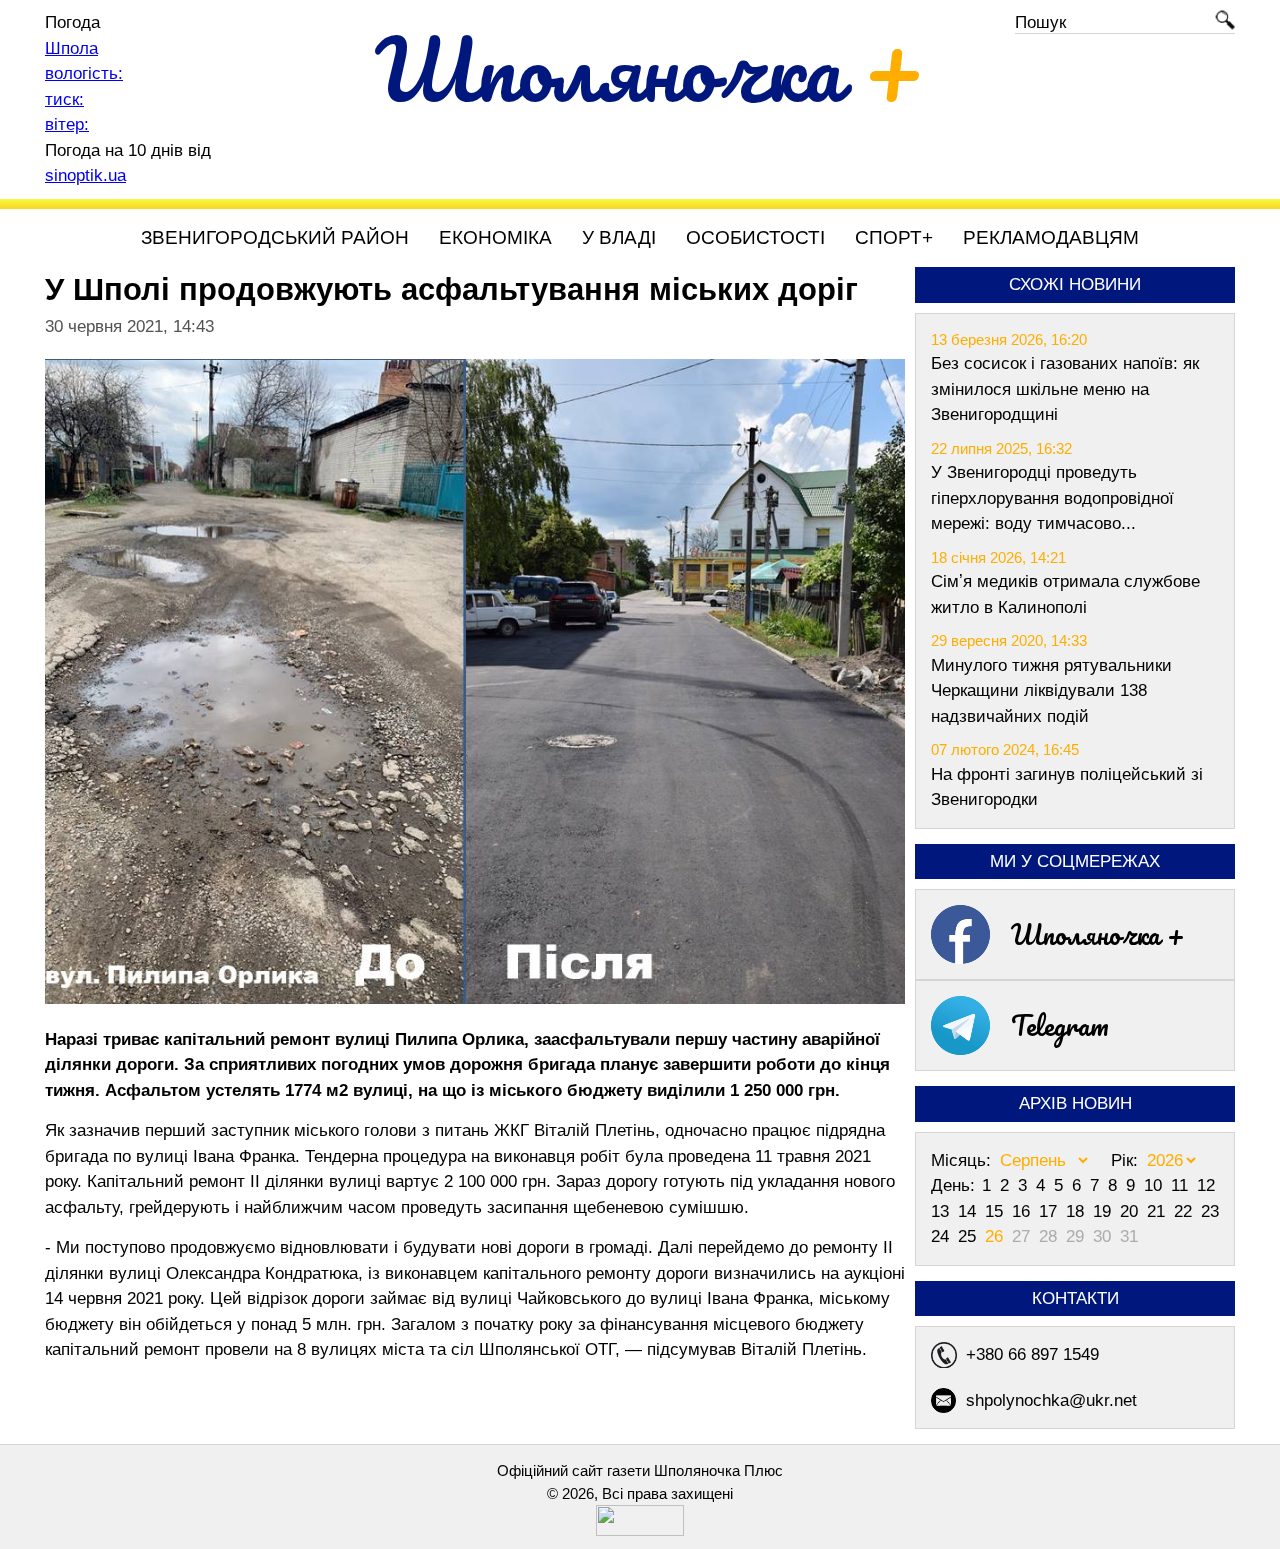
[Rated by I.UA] (640, 1530)
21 (1158, 1211)
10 (1155, 1185)
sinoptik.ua (85, 175)
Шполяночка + (1098, 934)
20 (1131, 1211)
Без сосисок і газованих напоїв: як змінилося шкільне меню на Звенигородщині (1065, 389)
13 (942, 1211)
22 (1185, 1211)
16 (1023, 1211)
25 (969, 1236)
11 (1182, 1185)
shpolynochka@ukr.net (1051, 1400)
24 (942, 1236)
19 (1104, 1211)
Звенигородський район (275, 237)
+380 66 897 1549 (1032, 1354)
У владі (619, 237)
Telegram (1060, 1025)
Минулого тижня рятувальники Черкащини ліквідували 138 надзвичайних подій (1051, 691)
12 (1206, 1185)
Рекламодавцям (1051, 237)
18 (1077, 1211)
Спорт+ (894, 237)
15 (996, 1211)
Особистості (755, 237)
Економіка (495, 237)
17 (1050, 1211)
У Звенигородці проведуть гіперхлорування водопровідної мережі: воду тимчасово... (1052, 498)
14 (969, 1211)
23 (1210, 1211)
